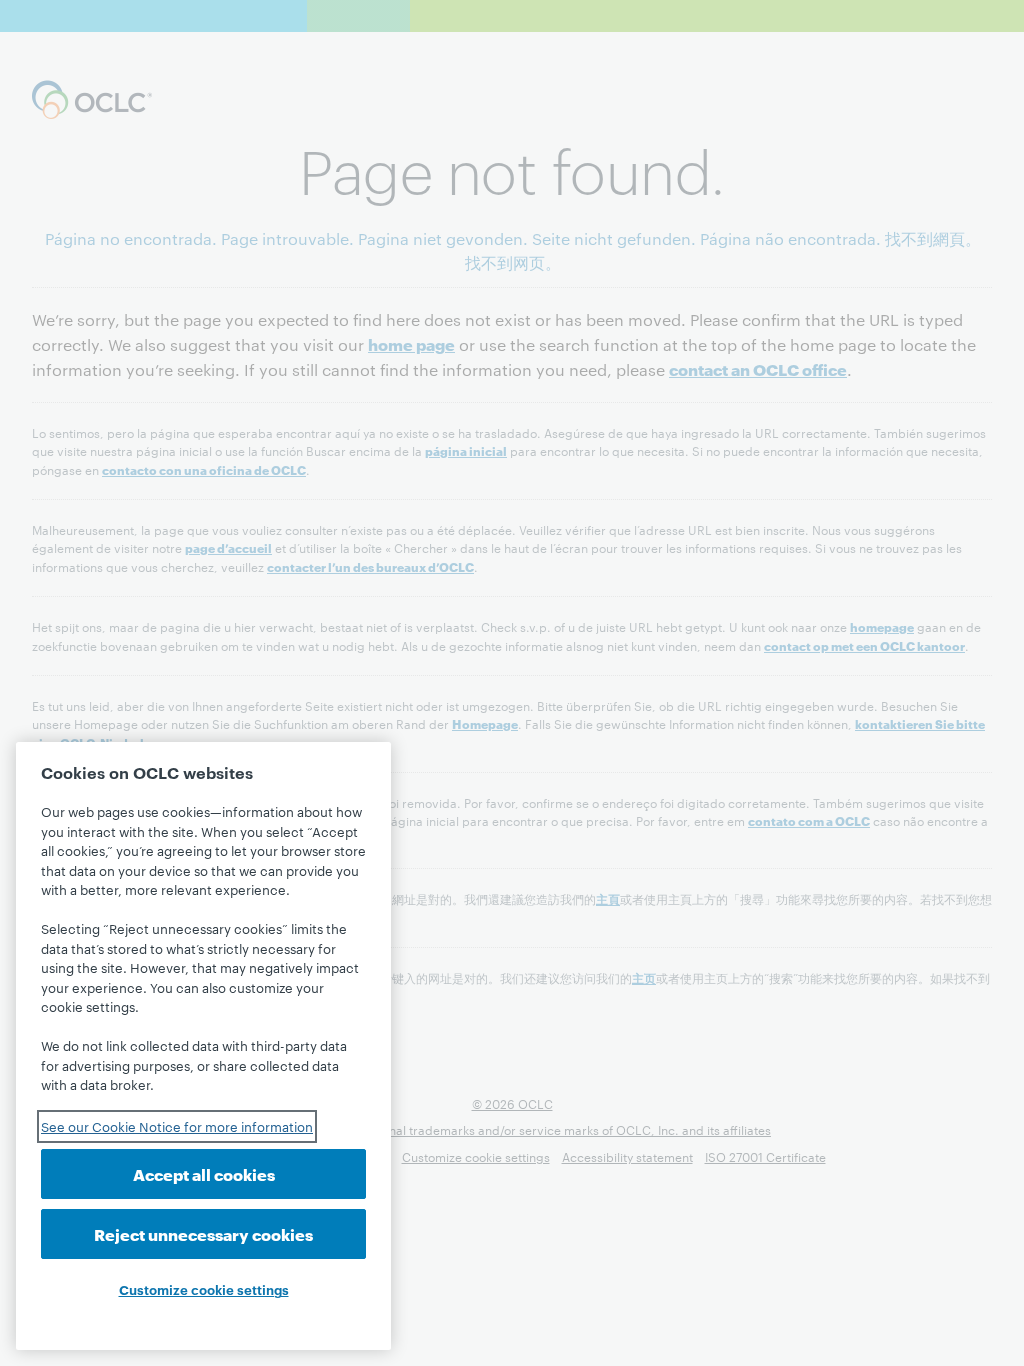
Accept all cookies (204, 1173)
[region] (203, 1046)
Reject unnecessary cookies (203, 1233)
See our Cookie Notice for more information (177, 1126)
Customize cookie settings (204, 1289)
